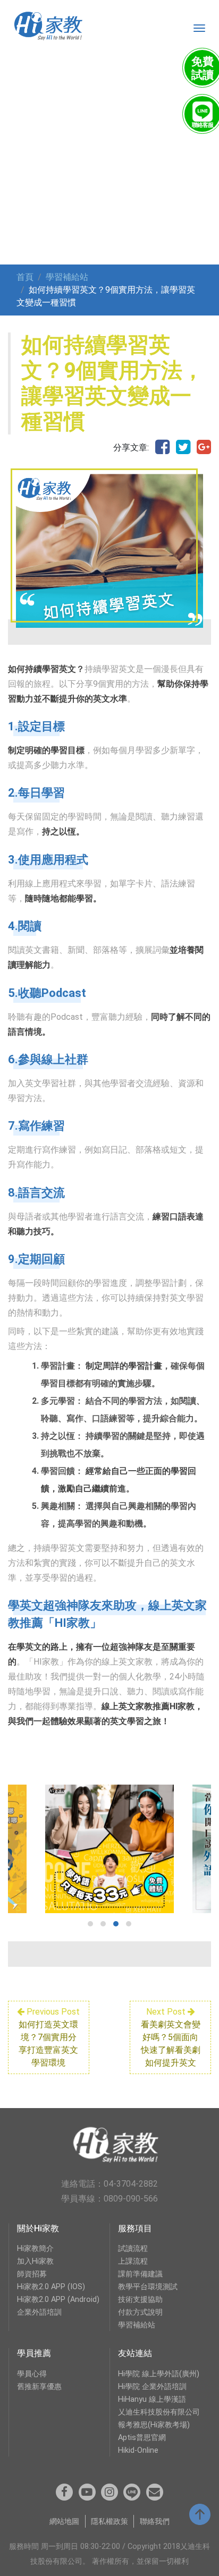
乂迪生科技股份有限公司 (159, 2412)
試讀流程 (133, 2249)
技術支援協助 (140, 2300)
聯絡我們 (155, 2522)
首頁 (25, 277)
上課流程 (133, 2261)
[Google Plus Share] (204, 448)
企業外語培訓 (39, 2312)
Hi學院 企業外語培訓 (152, 2387)
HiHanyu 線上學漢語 (152, 2399)
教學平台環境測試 (148, 2287)
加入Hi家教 (35, 2261)
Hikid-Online (138, 2450)
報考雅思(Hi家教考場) (154, 2425)
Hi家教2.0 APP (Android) (58, 2300)
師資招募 (32, 2274)
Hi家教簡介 (35, 2249)
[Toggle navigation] (199, 28)
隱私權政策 (109, 2522)
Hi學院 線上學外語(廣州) (159, 2374)
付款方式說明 (140, 2312)
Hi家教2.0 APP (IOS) (51, 2287)
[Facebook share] (162, 448)
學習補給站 (67, 277)
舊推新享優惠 (39, 2387)
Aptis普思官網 (142, 2438)
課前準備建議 (140, 2274)
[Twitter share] (183, 448)
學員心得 (32, 2374)
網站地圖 (64, 2522)
